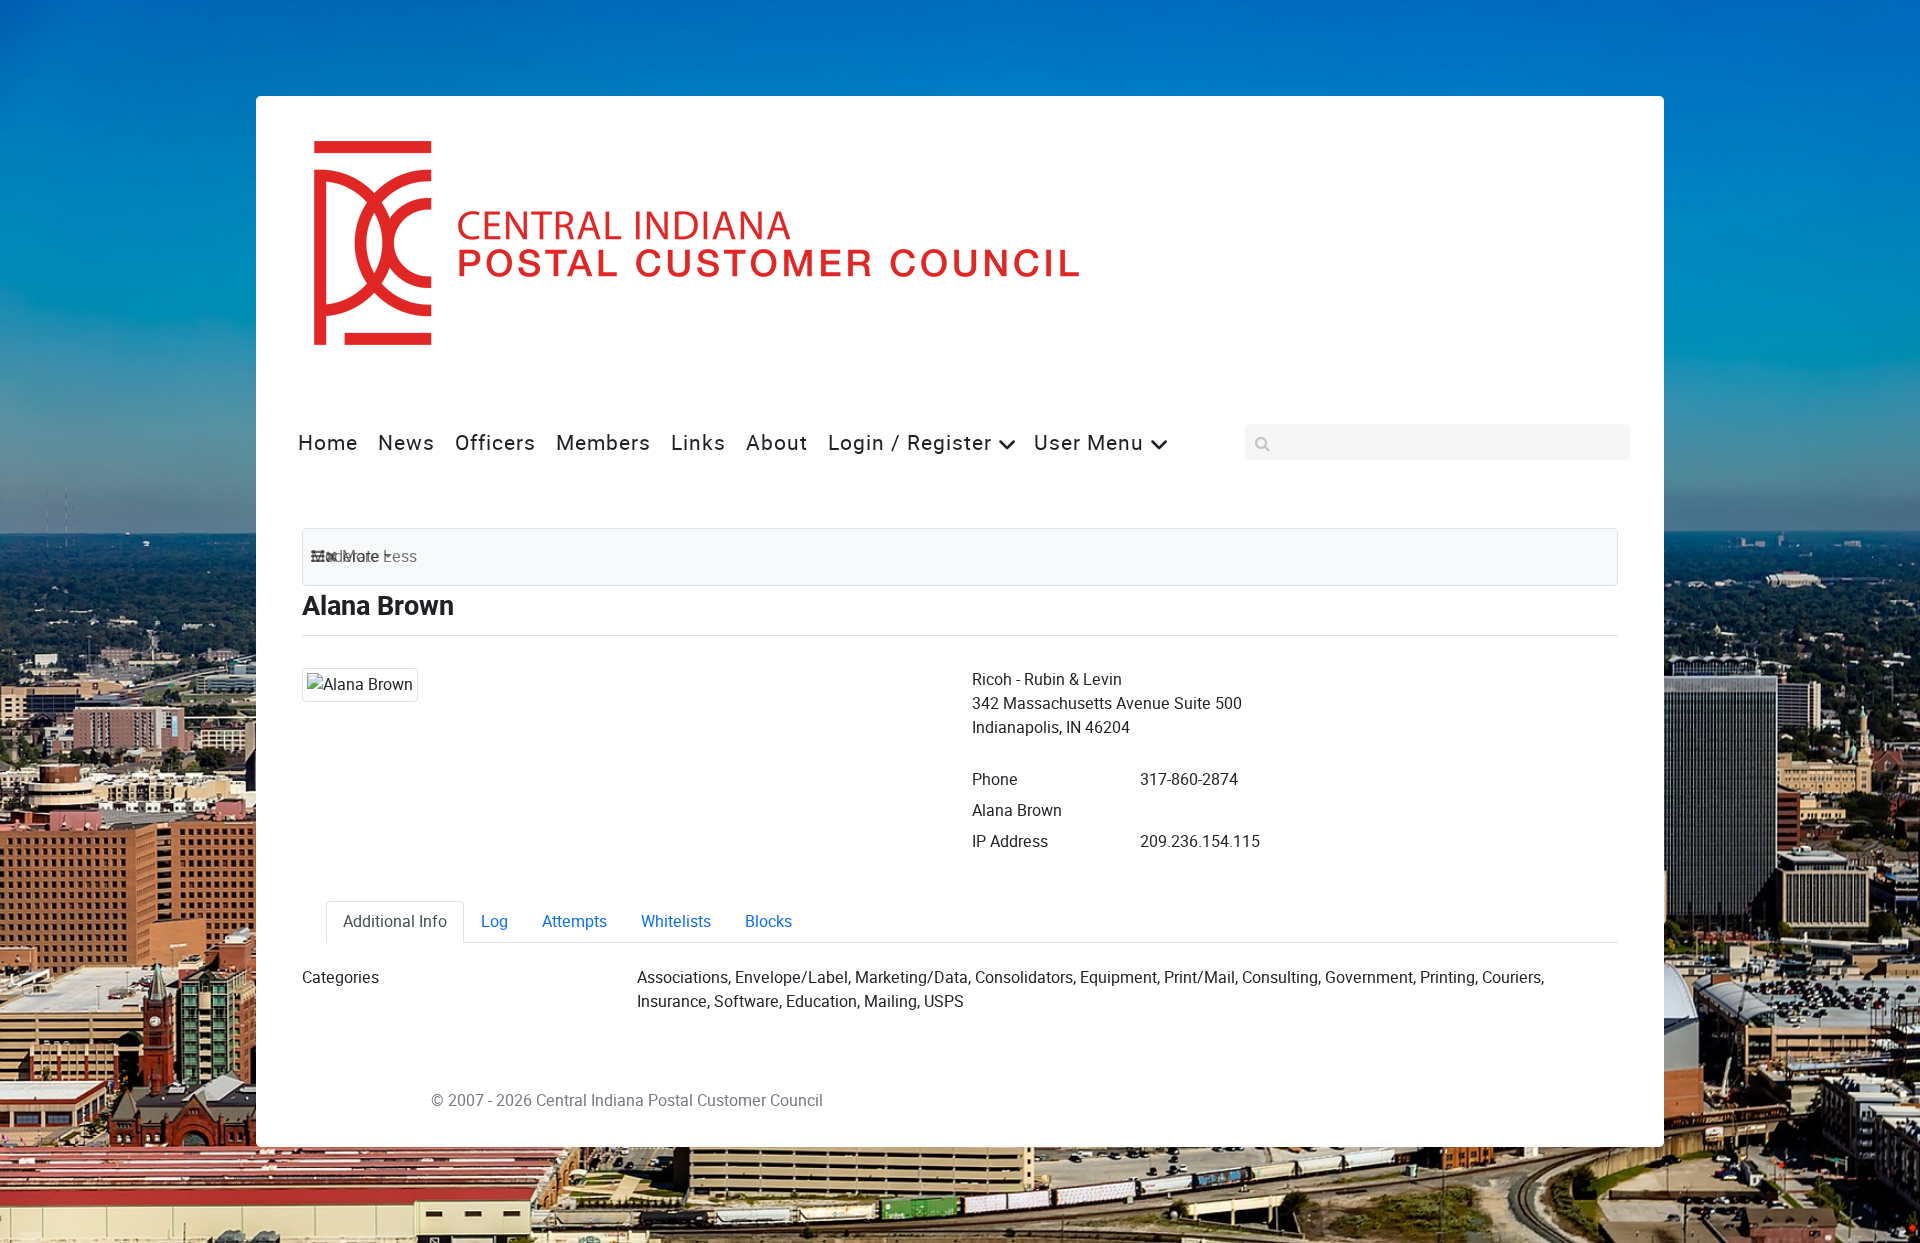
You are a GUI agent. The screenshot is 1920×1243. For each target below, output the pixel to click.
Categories (340, 977)
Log (494, 921)
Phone (995, 779)
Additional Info (395, 921)
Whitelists (676, 921)
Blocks (768, 921)
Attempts (574, 921)
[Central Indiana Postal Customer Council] (680, 242)
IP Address (1010, 841)
